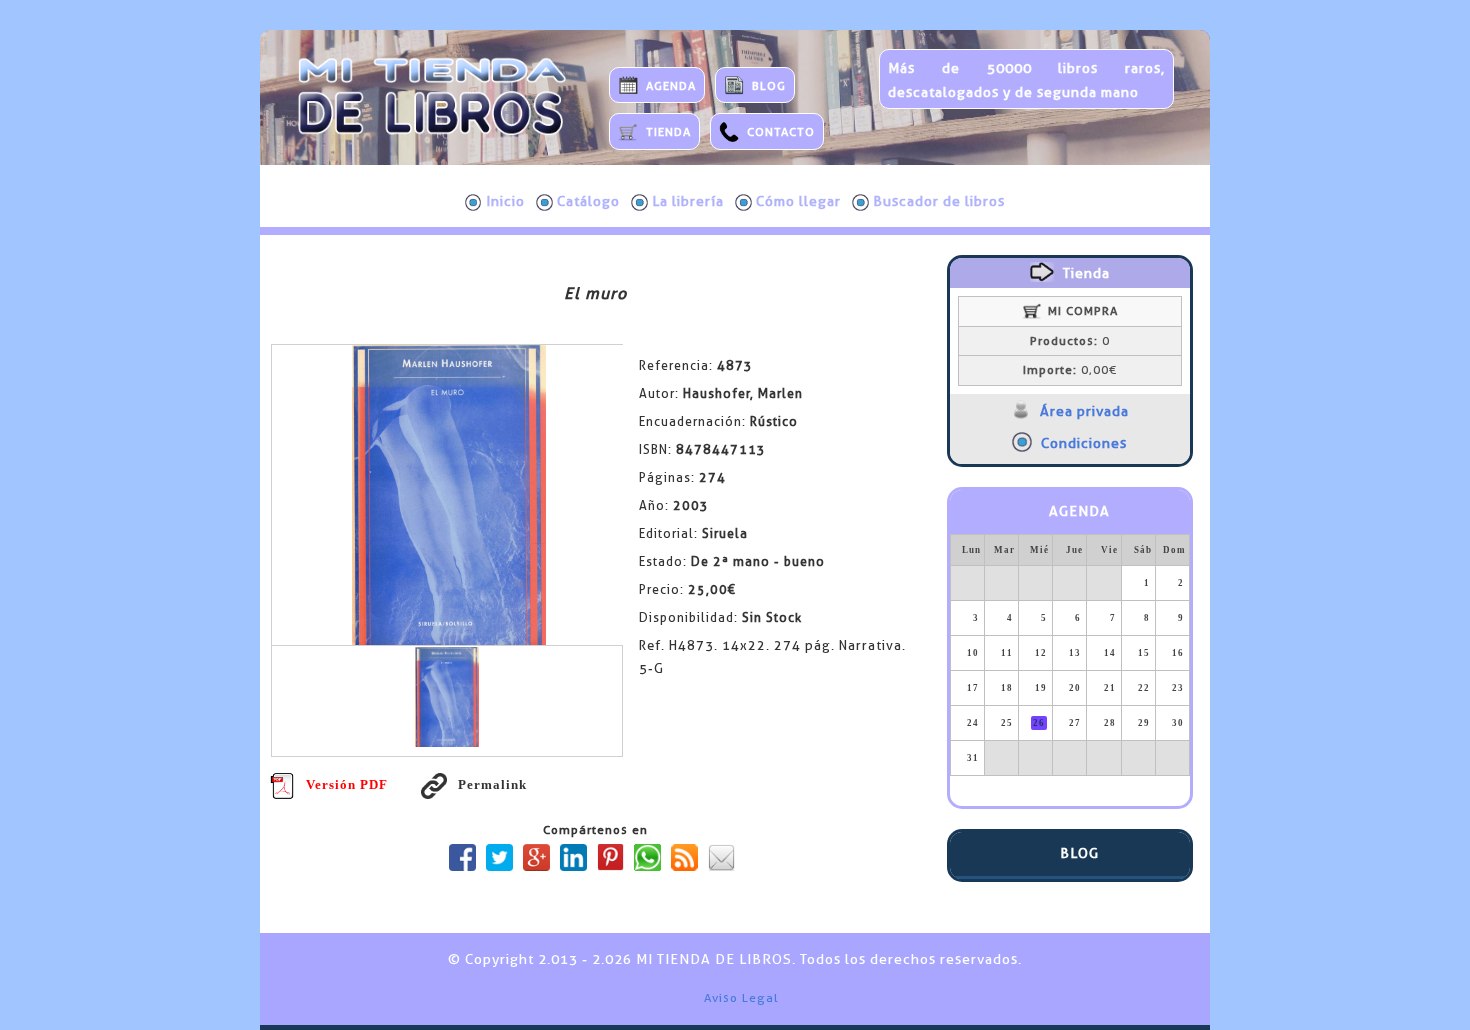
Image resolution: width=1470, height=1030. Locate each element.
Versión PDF (347, 784)
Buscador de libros (939, 201)
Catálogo (588, 201)
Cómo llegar (798, 201)
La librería (688, 201)
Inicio (505, 201)
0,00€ (1070, 370)
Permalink (492, 784)
